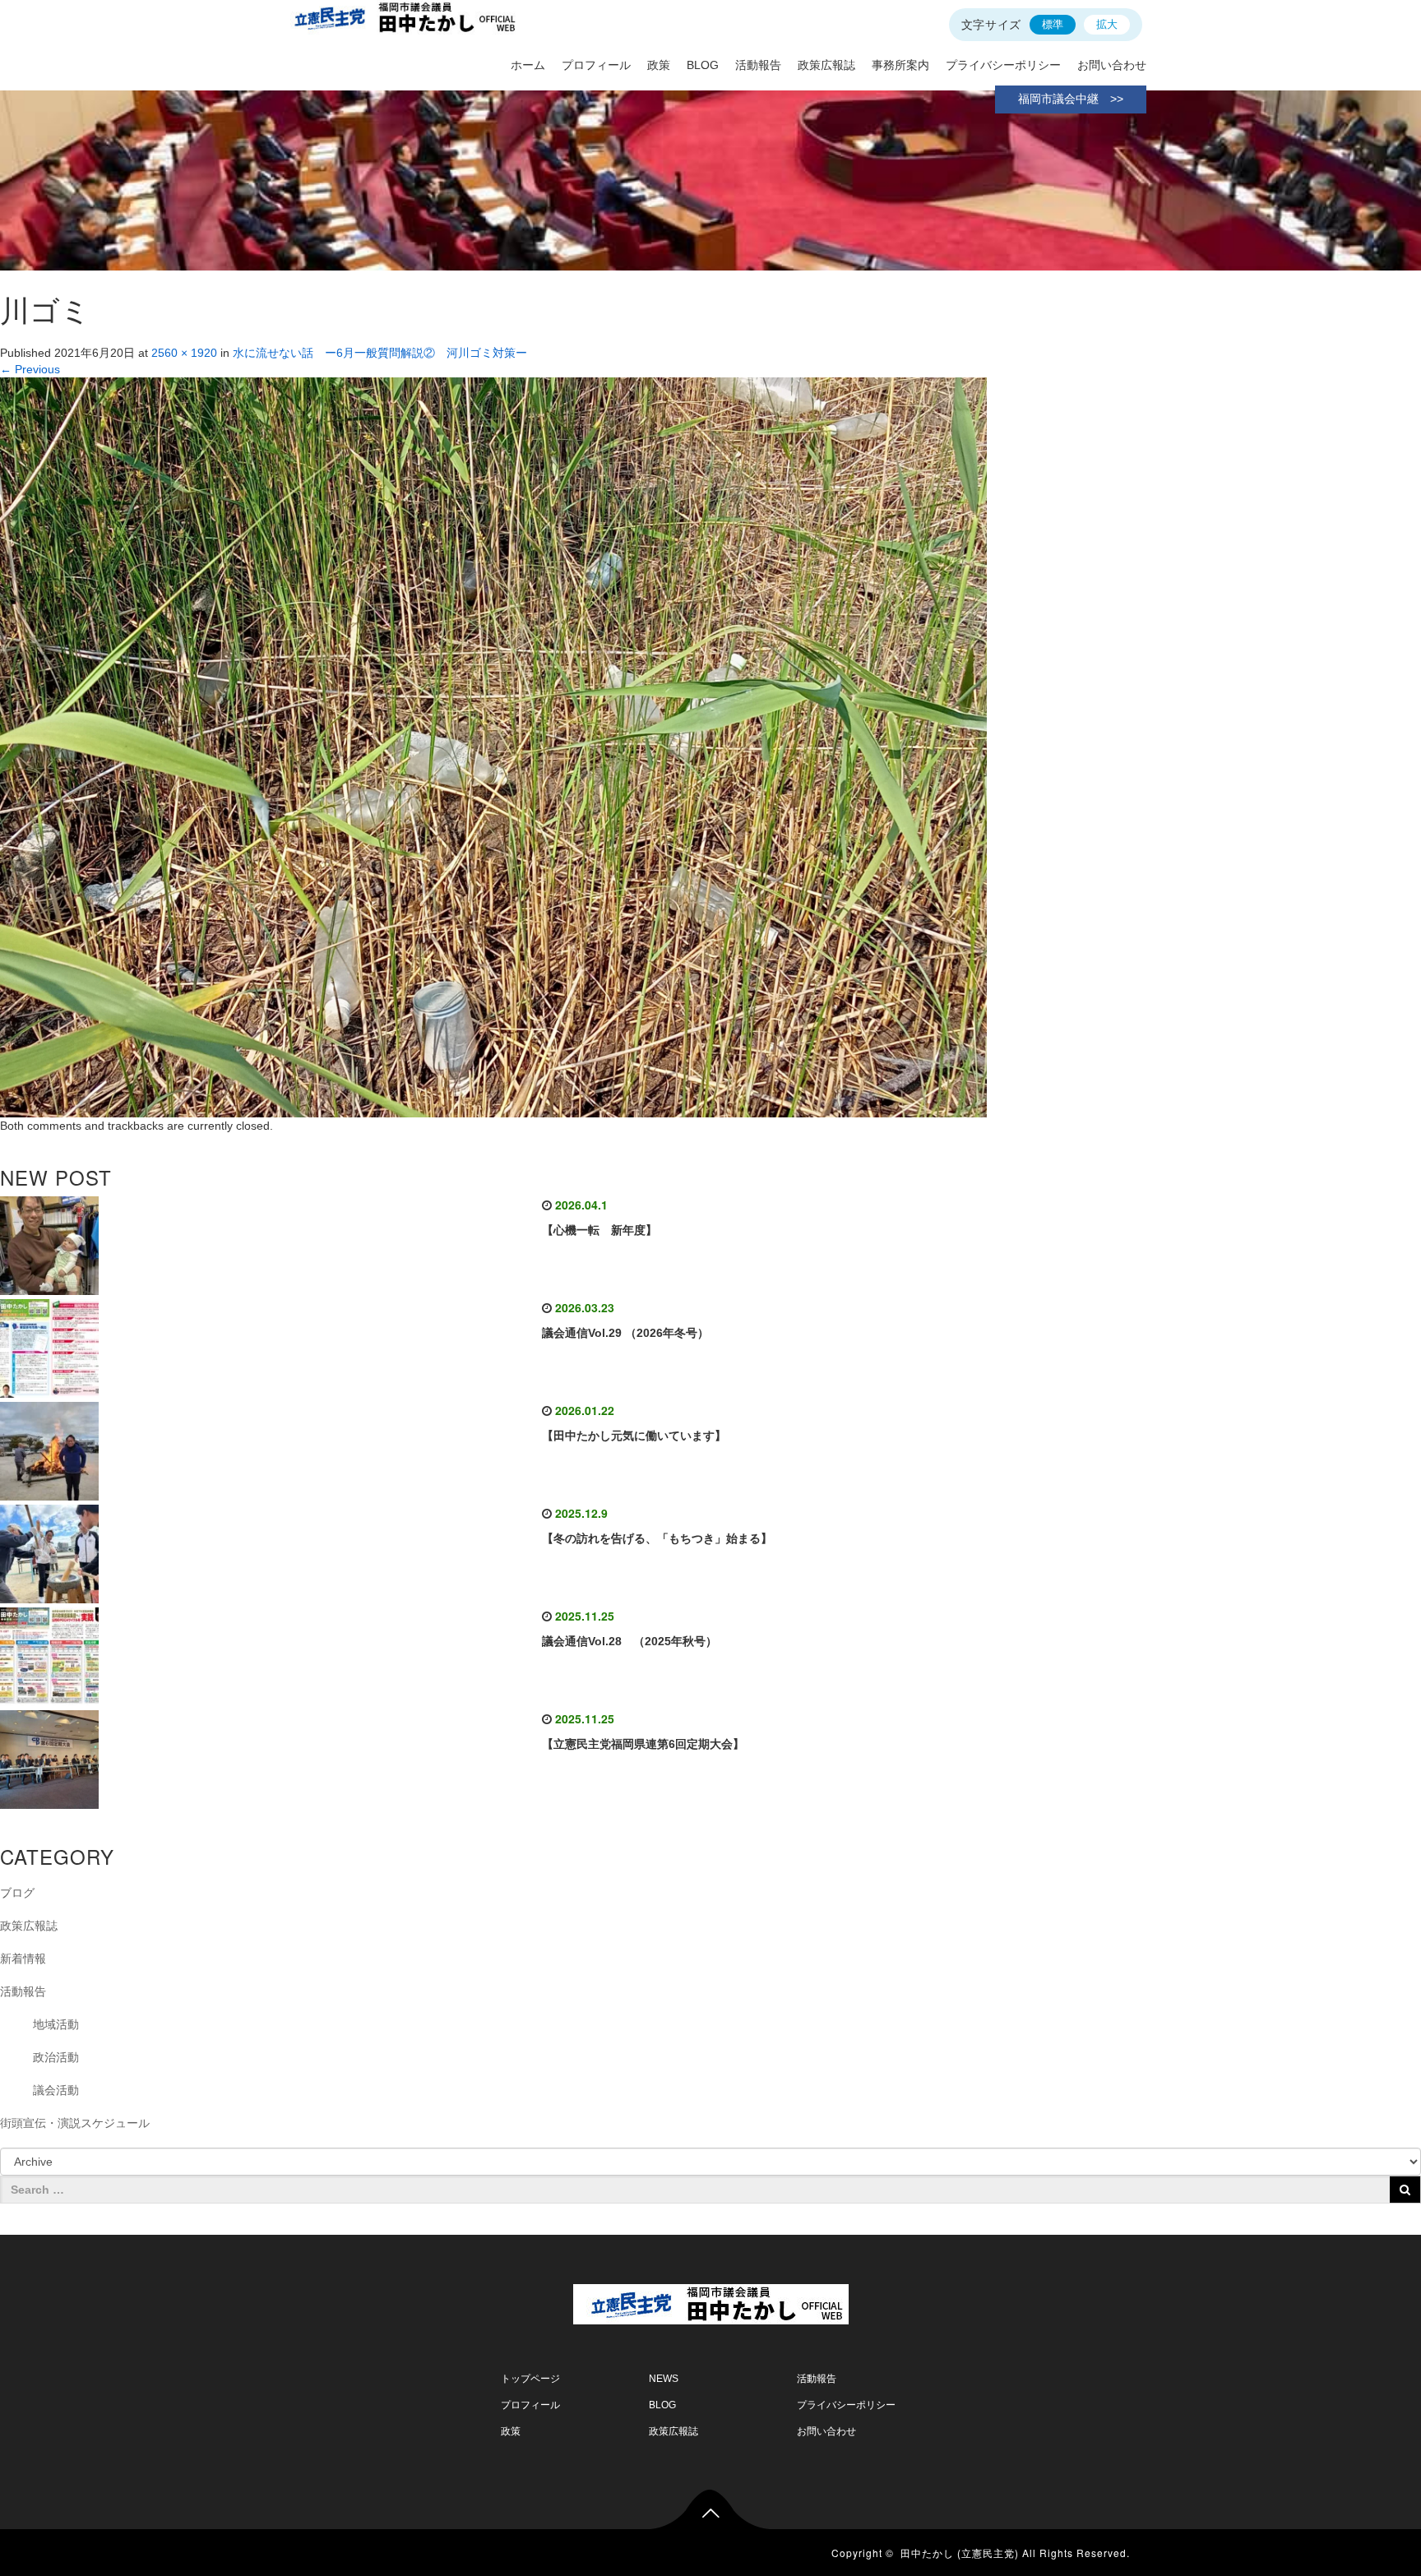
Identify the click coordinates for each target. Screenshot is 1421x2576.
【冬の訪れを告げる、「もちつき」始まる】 (657, 1538)
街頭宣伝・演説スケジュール (75, 2123)
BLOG (703, 65)
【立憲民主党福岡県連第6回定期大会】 (643, 1744)
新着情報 (23, 1959)
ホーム (528, 65)
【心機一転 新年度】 (599, 1230)
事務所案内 (900, 65)
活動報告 (758, 65)
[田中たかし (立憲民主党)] (711, 2301)
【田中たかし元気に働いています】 (634, 1436)
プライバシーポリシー (1003, 65)
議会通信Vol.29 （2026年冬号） (625, 1333)
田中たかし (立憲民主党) (960, 2553)
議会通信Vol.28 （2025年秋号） (629, 1641)
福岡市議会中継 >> (1071, 99)
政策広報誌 (826, 65)
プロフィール (596, 65)
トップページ (530, 2379)
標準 (1053, 24)
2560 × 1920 (184, 353)
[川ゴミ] (493, 747)
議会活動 (56, 2090)
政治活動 (56, 2057)
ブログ (17, 1893)
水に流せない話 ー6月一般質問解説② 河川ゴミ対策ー (380, 353)
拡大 (1107, 24)
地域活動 (56, 2024)
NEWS (664, 2379)
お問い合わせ (1112, 65)
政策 (659, 65)
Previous (30, 369)
